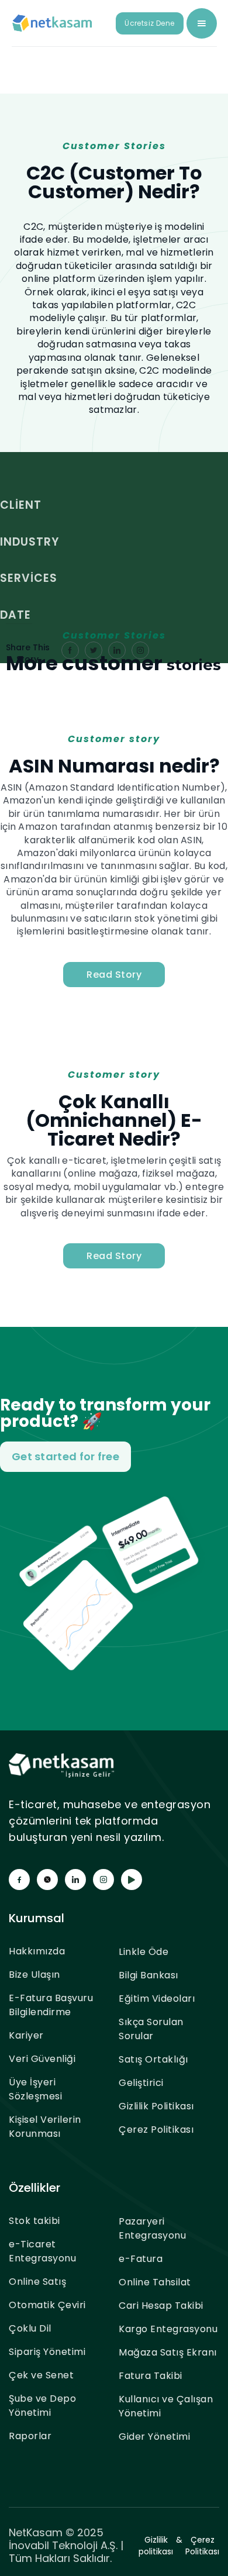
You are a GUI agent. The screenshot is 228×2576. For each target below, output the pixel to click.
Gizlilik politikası (156, 2546)
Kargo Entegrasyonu (168, 2329)
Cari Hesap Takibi (161, 2306)
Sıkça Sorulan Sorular (151, 2029)
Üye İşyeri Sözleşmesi (35, 2089)
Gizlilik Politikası (156, 2106)
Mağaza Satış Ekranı (168, 2352)
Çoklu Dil (30, 2328)
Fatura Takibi (151, 2376)
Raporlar (30, 2436)
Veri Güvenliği (42, 2059)
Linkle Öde (144, 1952)
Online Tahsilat (155, 2282)
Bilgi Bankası (148, 1975)
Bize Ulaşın (34, 1975)
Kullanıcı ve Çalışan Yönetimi (166, 2406)
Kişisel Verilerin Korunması (45, 2127)
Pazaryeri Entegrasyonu (152, 2228)
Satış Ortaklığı (153, 2059)
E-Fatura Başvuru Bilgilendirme (51, 2005)
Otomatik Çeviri (47, 2305)
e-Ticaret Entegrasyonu (42, 2251)
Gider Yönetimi (154, 2437)
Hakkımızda (37, 1951)
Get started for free (65, 1456)
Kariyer (26, 2035)
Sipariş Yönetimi (47, 2352)
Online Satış (37, 2282)
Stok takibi (34, 2221)
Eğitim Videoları (157, 1999)
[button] (202, 23)
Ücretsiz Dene (149, 23)
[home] (53, 23)
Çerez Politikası (156, 2130)
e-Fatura (141, 2259)
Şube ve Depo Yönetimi (42, 2406)
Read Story (114, 975)
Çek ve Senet (41, 2375)
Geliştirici (141, 2083)
